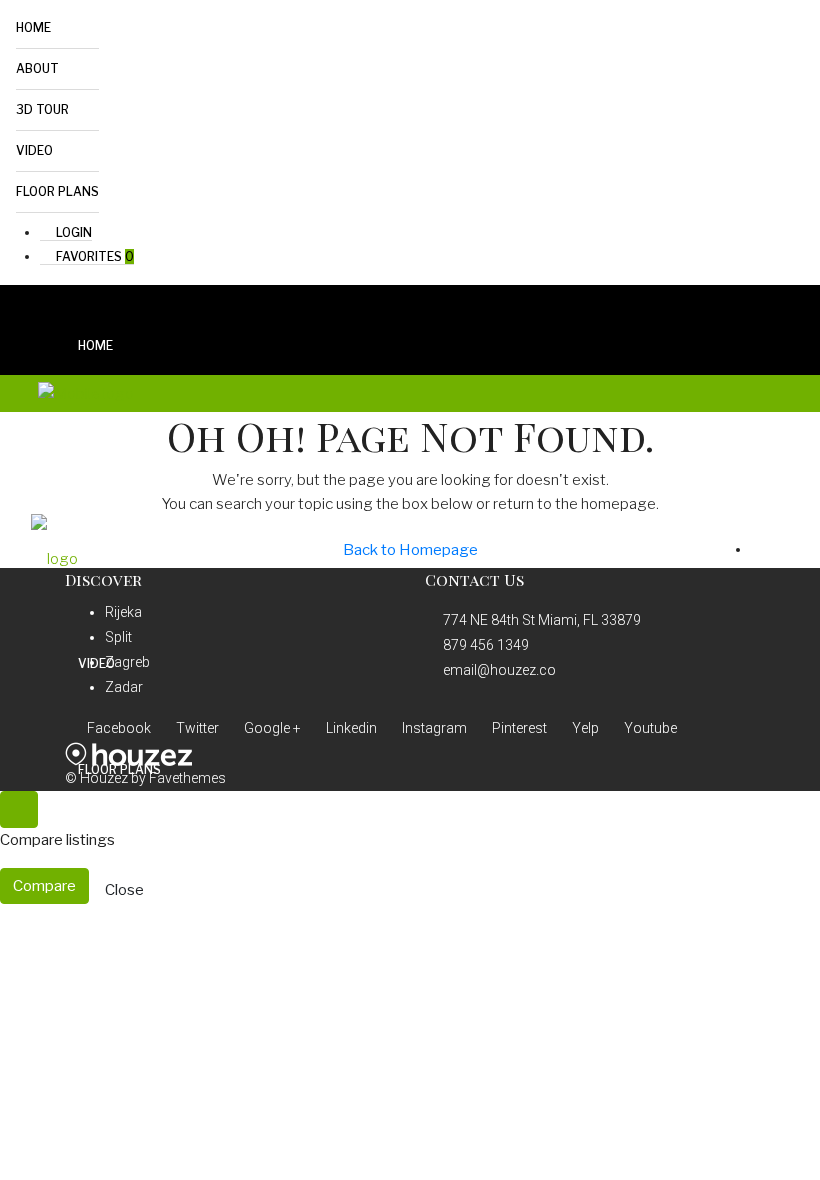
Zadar (124, 687)
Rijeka (123, 612)
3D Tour (42, 109)
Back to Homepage (410, 550)
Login (72, 232)
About (37, 68)
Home (33, 27)
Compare (44, 886)
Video (34, 150)
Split (118, 637)
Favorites (93, 256)
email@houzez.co (499, 670)
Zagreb (127, 662)
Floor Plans (57, 191)
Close (124, 890)
